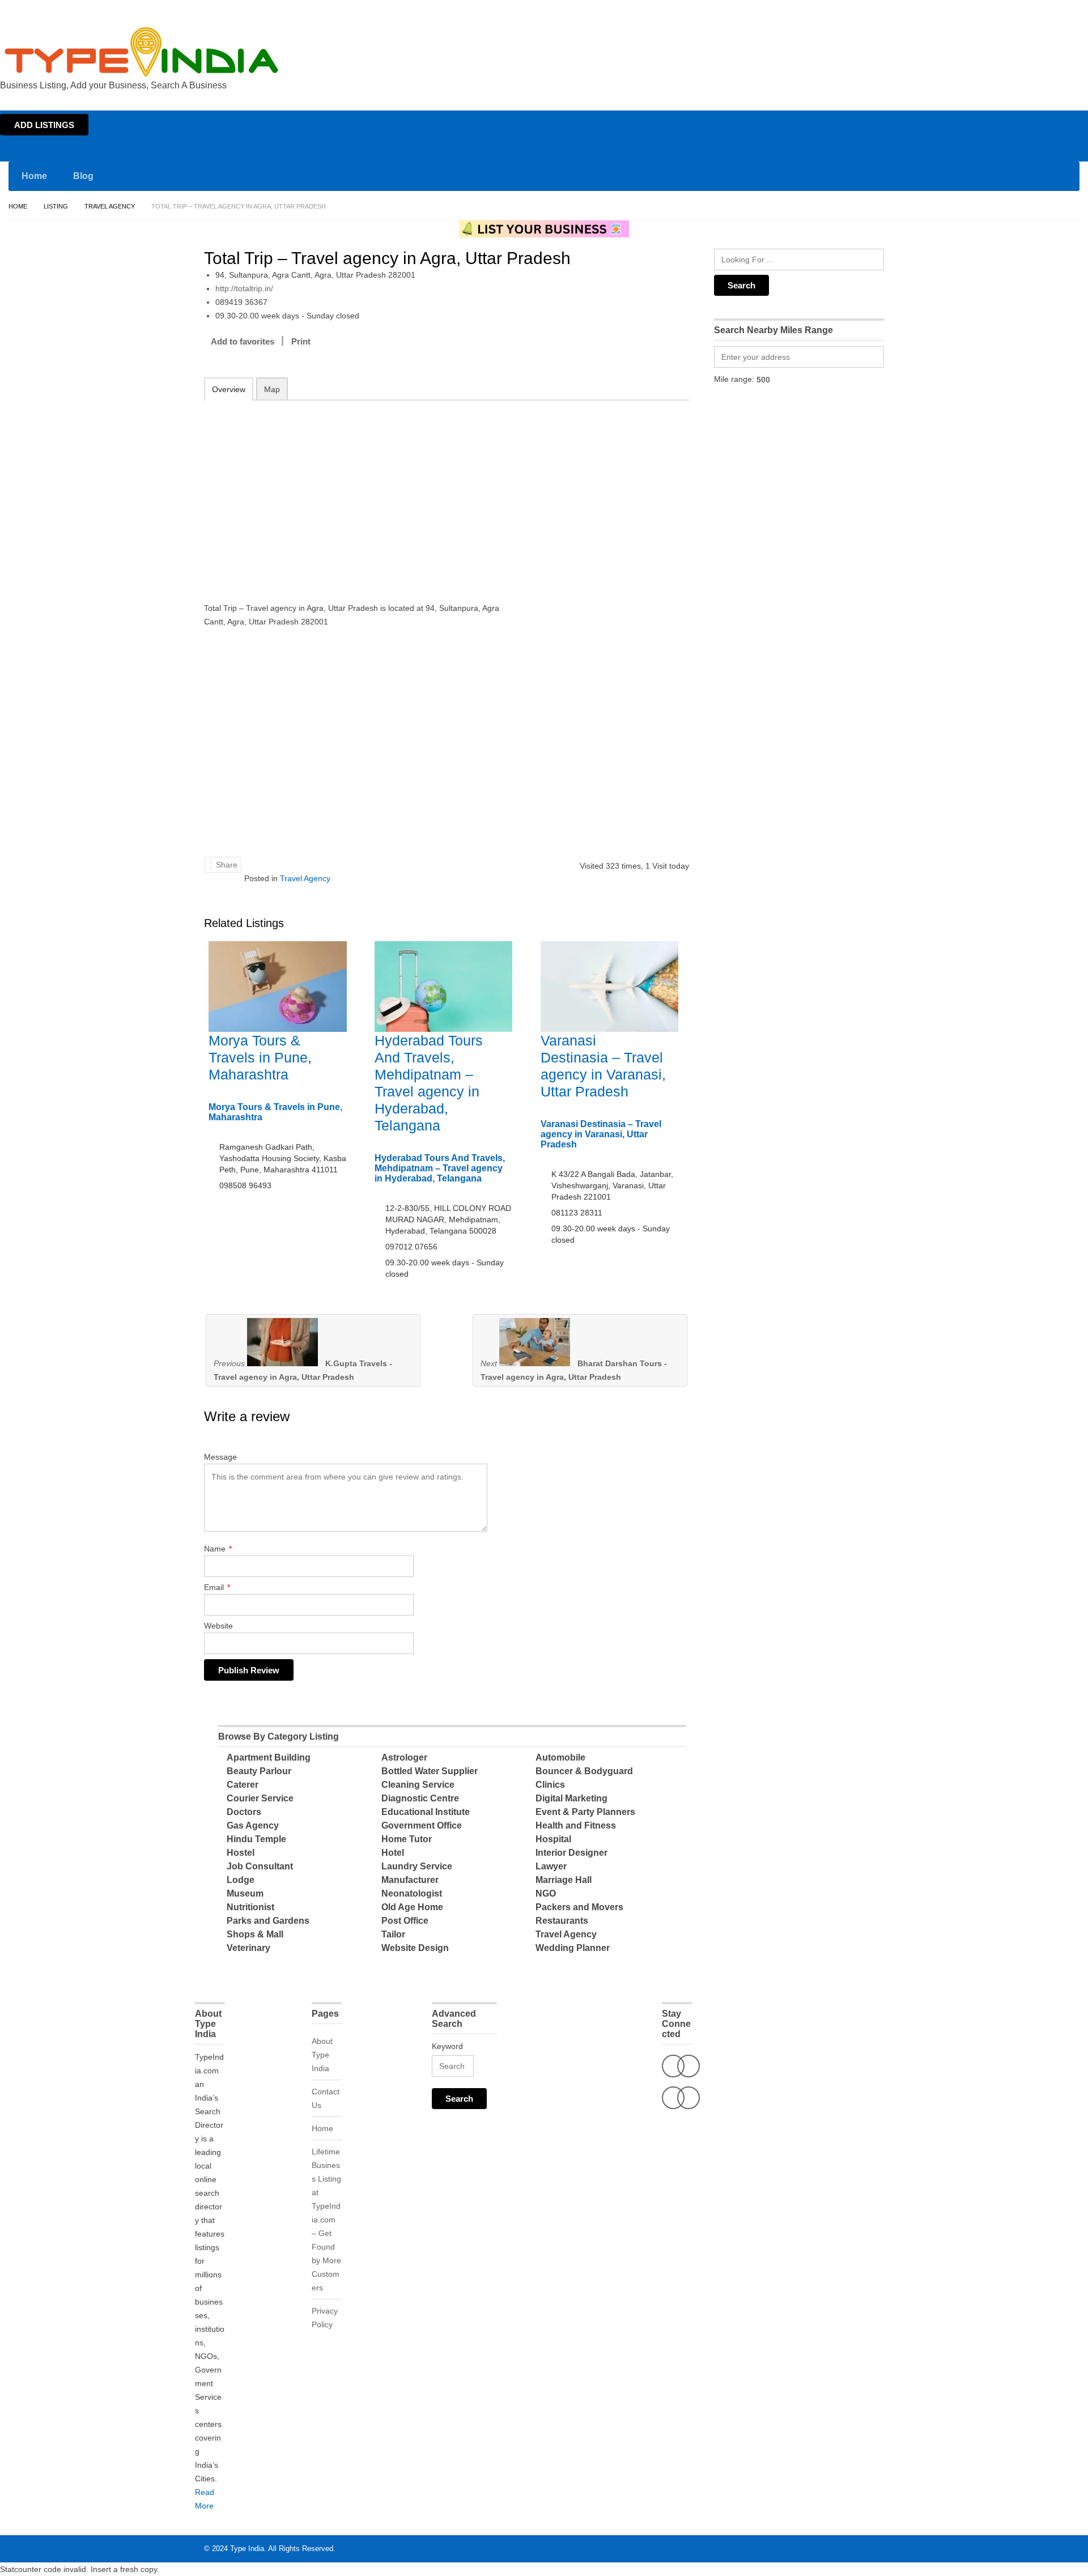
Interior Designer (571, 1853)
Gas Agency (253, 1825)
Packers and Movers (579, 1907)
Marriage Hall (564, 1880)
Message (220, 1457)
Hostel (241, 1853)
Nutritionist (250, 1907)
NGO (546, 1893)
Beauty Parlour (259, 1771)
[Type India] (142, 52)
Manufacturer (410, 1880)
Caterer (243, 1785)
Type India (247, 2549)
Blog (83, 176)
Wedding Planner (573, 1948)
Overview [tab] (229, 389)
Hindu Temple (256, 1839)
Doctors (244, 1812)
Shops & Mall (255, 1934)
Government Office (422, 1825)
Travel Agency (110, 206)
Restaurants (562, 1921)
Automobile (560, 1757)
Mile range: (734, 379)
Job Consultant (260, 1866)
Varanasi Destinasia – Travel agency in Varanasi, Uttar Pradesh (601, 1134)
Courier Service (260, 1798)
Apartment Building (269, 1757)
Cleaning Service (418, 1785)
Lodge (241, 1880)
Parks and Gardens (268, 1921)
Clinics (550, 1785)
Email (217, 1587)
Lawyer (551, 1866)
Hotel (393, 1853)
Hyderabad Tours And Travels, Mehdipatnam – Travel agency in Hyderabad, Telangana (440, 1168)
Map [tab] (272, 389)
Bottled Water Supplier (430, 1771)
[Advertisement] (352, 494)
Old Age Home (412, 1907)
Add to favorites (243, 341)
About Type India (322, 2055)
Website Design (415, 1948)
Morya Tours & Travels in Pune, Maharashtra (260, 1057)
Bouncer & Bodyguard (584, 1771)
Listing (56, 206)
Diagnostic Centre (420, 1798)
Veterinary (248, 1948)
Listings (1008, 10)
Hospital (553, 1839)
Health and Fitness (576, 1825)
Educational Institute (426, 1812)
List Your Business (1056, 10)
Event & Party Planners (585, 1812)
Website (218, 1626)
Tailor (393, 1934)
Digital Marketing (571, 1798)
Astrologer (404, 1757)
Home (978, 10)
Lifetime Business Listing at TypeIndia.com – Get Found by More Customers (326, 2220)
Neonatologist (412, 1893)
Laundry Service (417, 1866)
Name (218, 1549)
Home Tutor (407, 1839)
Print (301, 341)
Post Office (405, 1921)
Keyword (447, 2046)
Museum (245, 1893)
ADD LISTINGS (44, 125)
